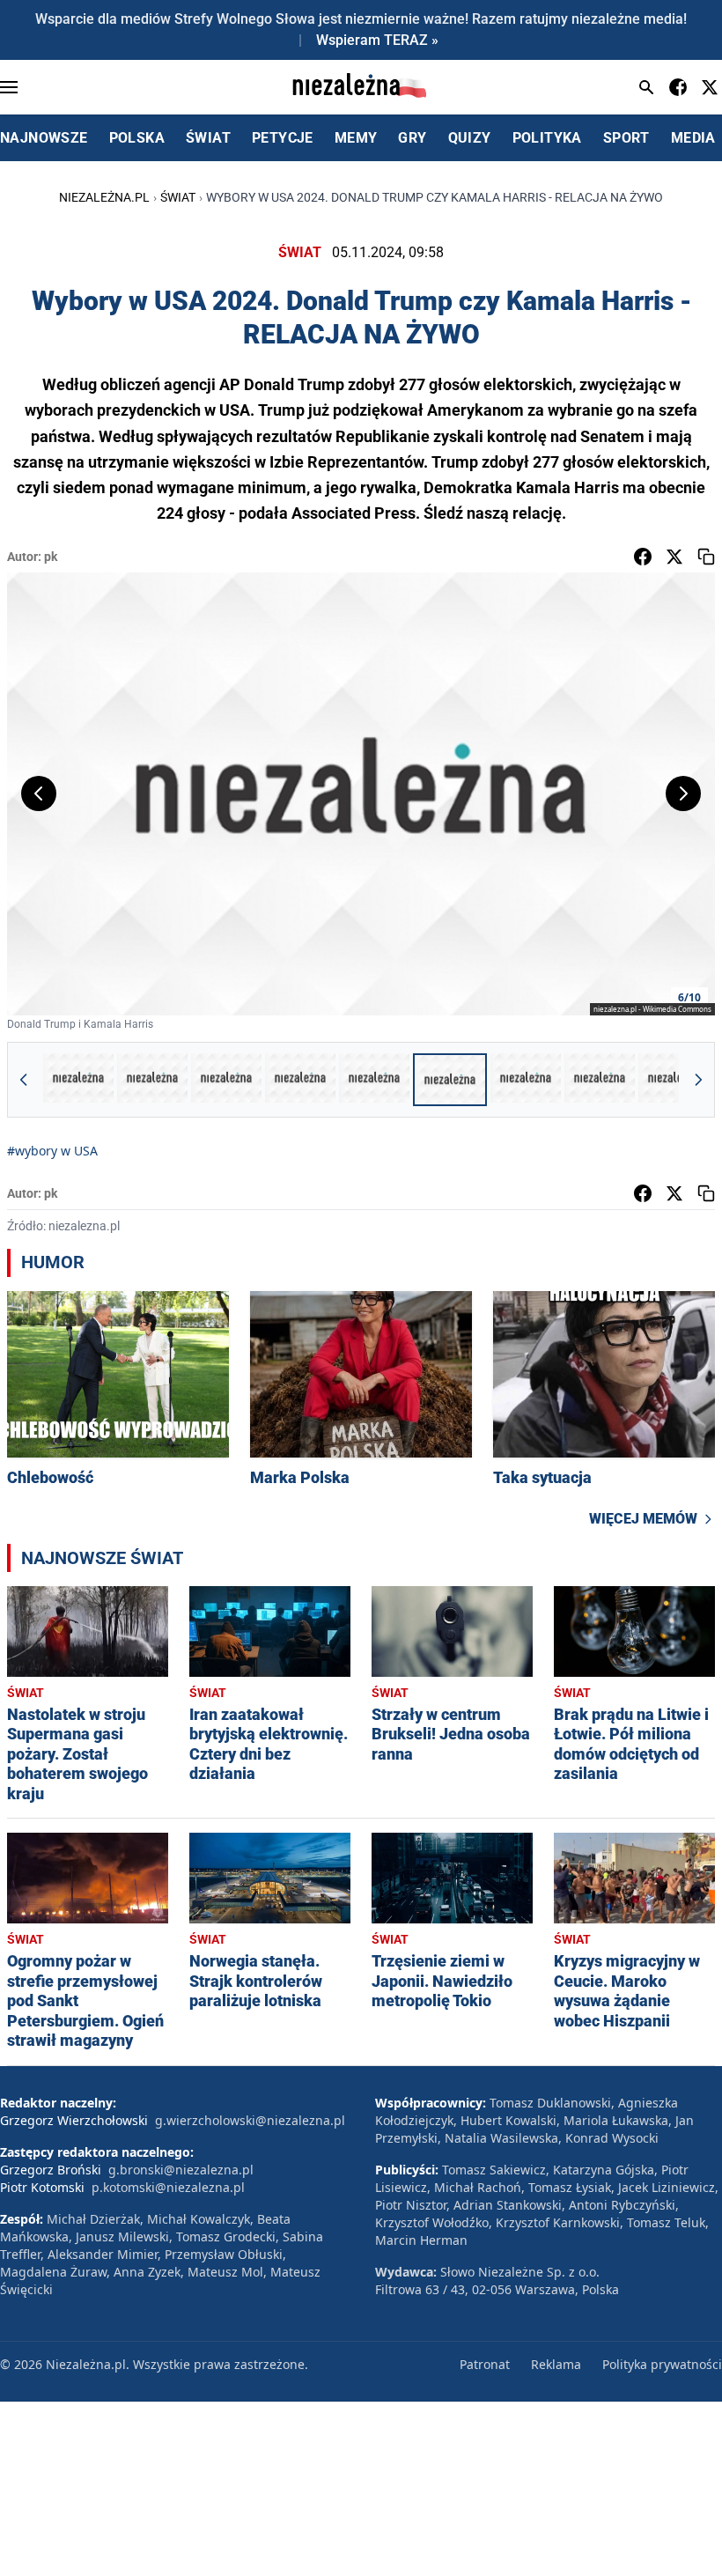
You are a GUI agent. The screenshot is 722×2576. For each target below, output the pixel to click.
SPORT (626, 138)
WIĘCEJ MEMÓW (643, 1519)
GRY (412, 138)
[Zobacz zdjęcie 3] (226, 1080)
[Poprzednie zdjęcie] (39, 793)
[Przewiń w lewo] (24, 1080)
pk (51, 557)
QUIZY (470, 138)
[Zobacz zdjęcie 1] (78, 1080)
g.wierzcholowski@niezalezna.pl (250, 2120)
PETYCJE (283, 138)
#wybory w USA (52, 1151)
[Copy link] (706, 557)
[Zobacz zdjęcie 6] (450, 1080)
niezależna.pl (104, 197)
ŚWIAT (208, 138)
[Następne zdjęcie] (683, 793)
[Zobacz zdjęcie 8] (600, 1080)
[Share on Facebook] (643, 557)
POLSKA (137, 138)
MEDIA (693, 138)
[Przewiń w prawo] (698, 1080)
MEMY (356, 138)
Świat (178, 197)
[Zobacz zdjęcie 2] (152, 1080)
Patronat (485, 2364)
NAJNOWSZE (44, 138)
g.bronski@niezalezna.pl (181, 2170)
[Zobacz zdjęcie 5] (374, 1080)
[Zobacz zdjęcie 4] (300, 1080)
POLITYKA (547, 138)
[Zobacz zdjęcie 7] (526, 1080)
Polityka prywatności (662, 2364)
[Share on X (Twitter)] (674, 557)
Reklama (556, 2364)
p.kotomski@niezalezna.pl (168, 2187)
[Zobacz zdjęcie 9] (674, 1080)
